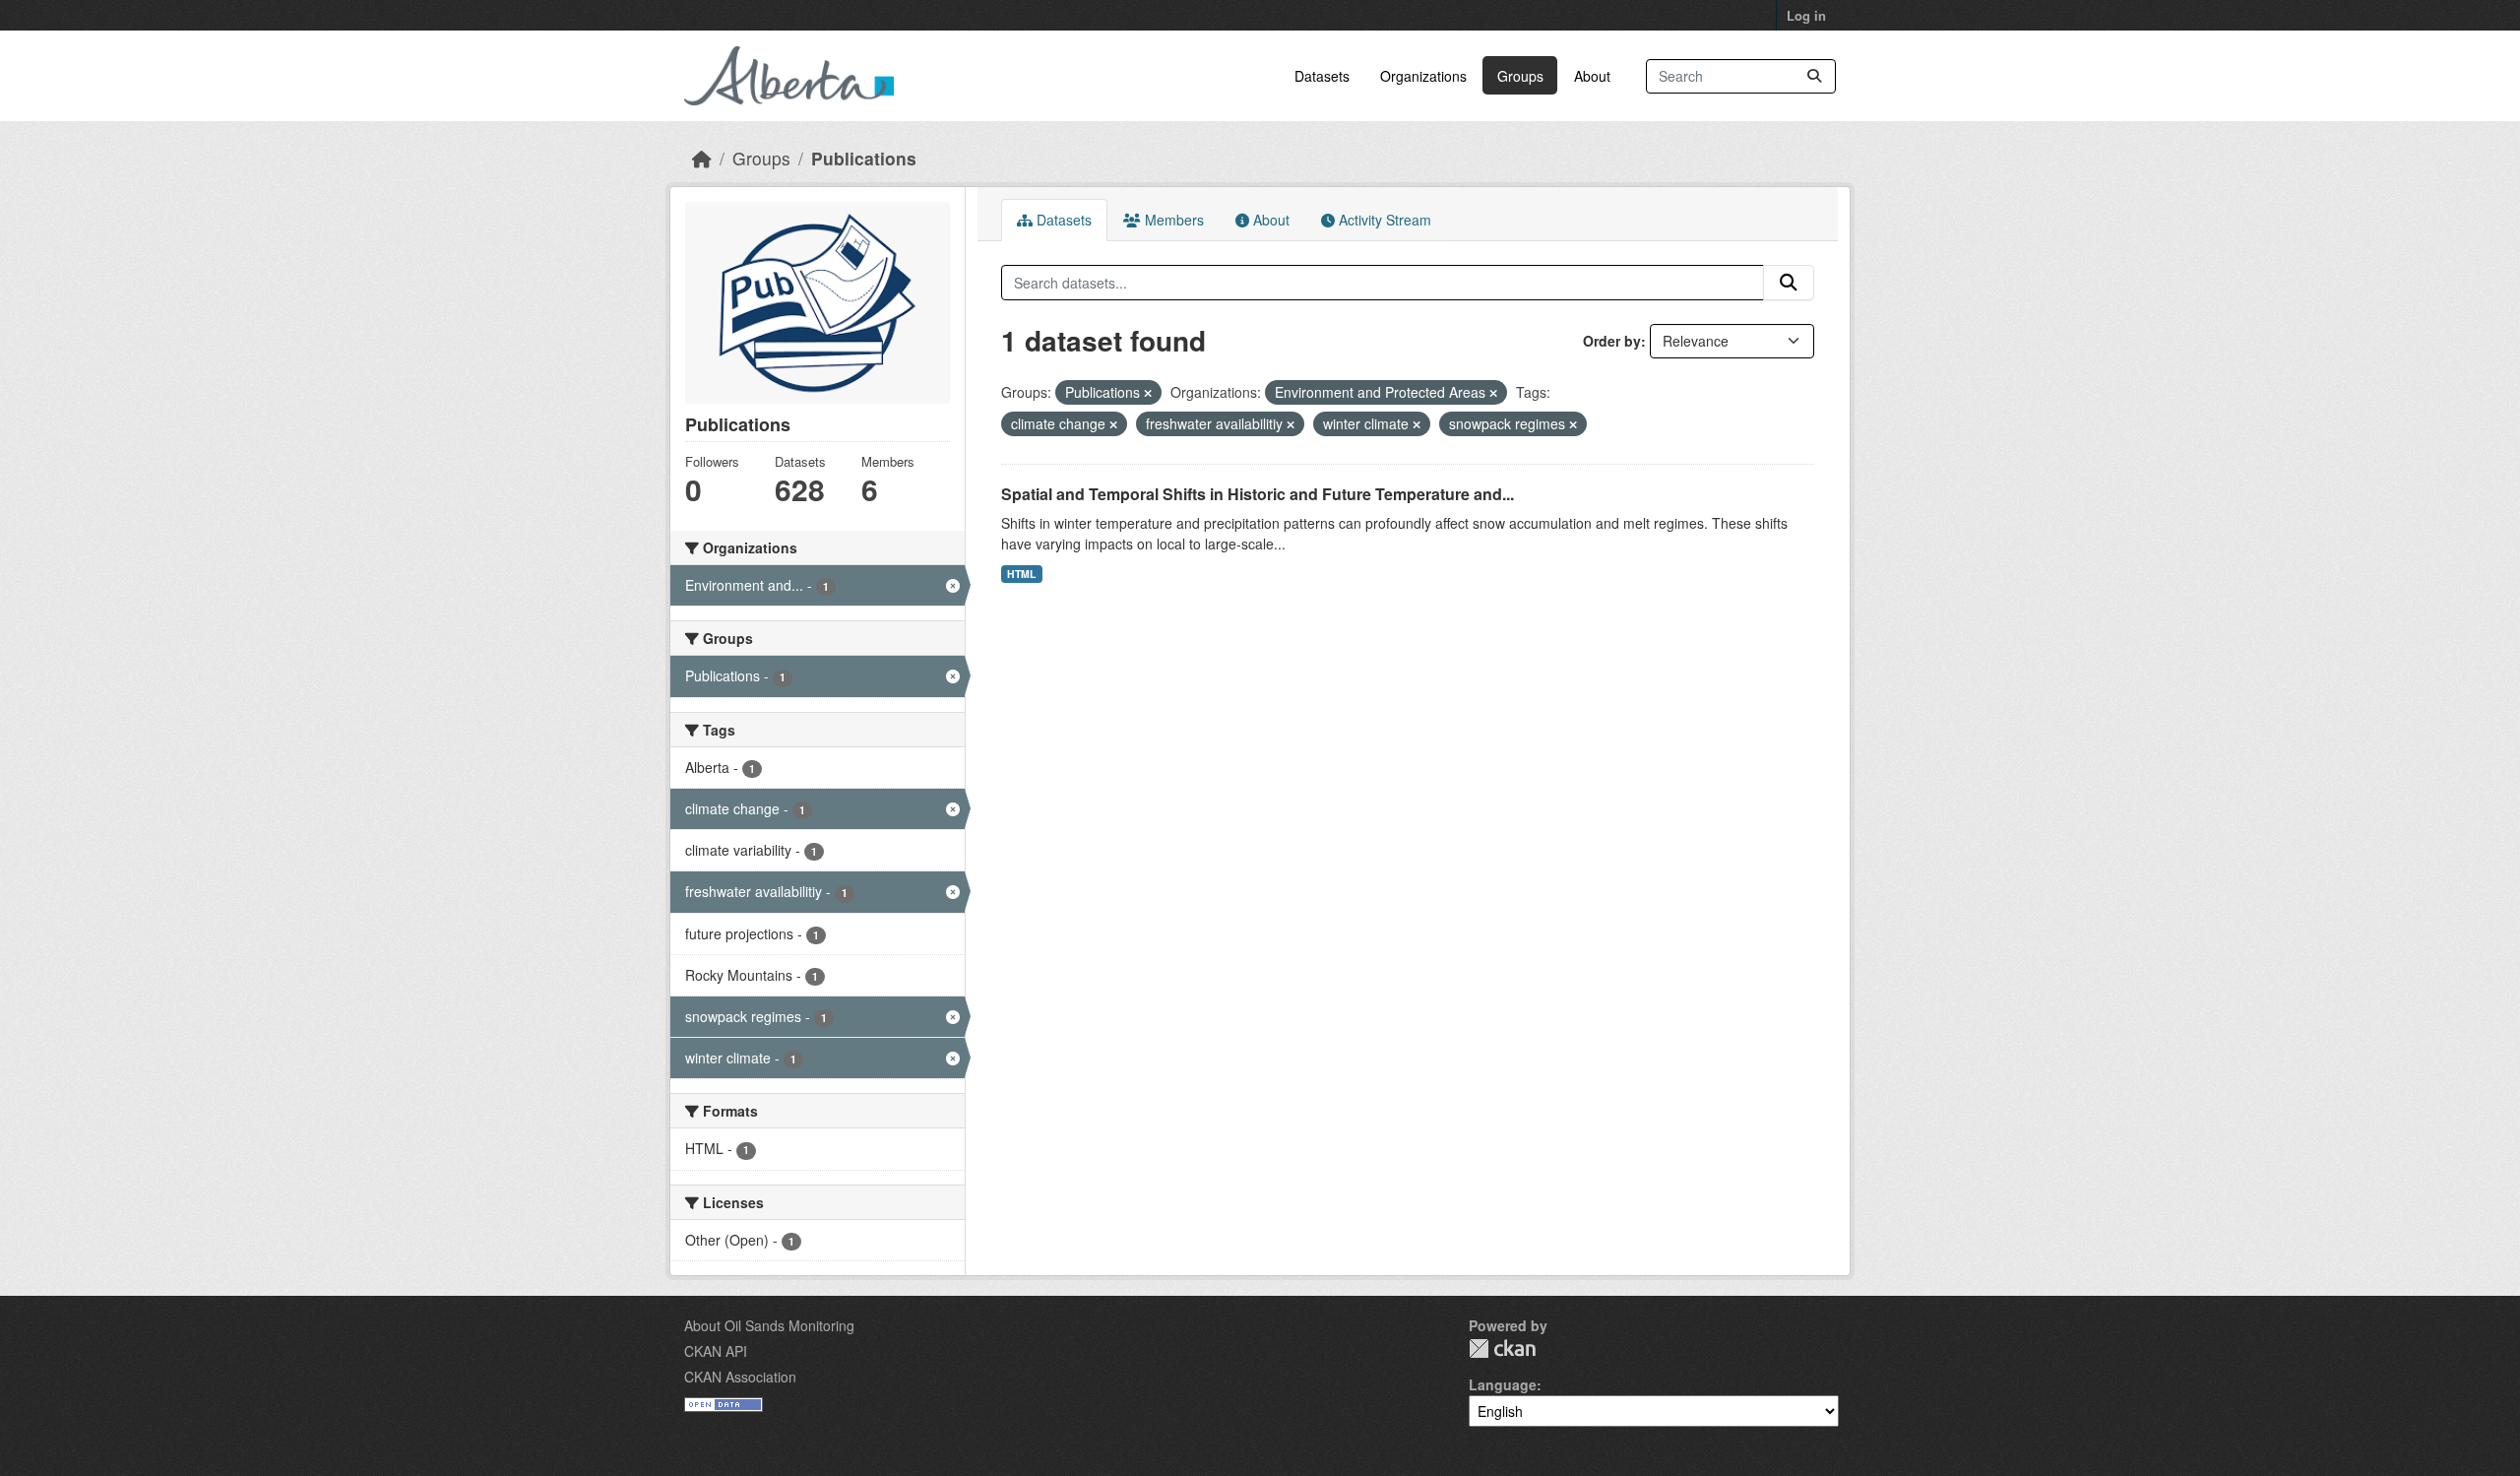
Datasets (1322, 76)
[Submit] (1814, 76)
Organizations (1423, 76)
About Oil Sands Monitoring (769, 1325)
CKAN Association (740, 1377)
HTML (1021, 574)
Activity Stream (1383, 220)
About (1592, 76)
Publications (864, 158)
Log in (1806, 15)
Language (1503, 1384)
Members (1172, 220)
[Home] (702, 158)
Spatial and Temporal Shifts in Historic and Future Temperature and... (1258, 494)
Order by (1612, 341)
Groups (1520, 76)
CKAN (1502, 1348)
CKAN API (716, 1351)
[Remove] (1148, 393)
